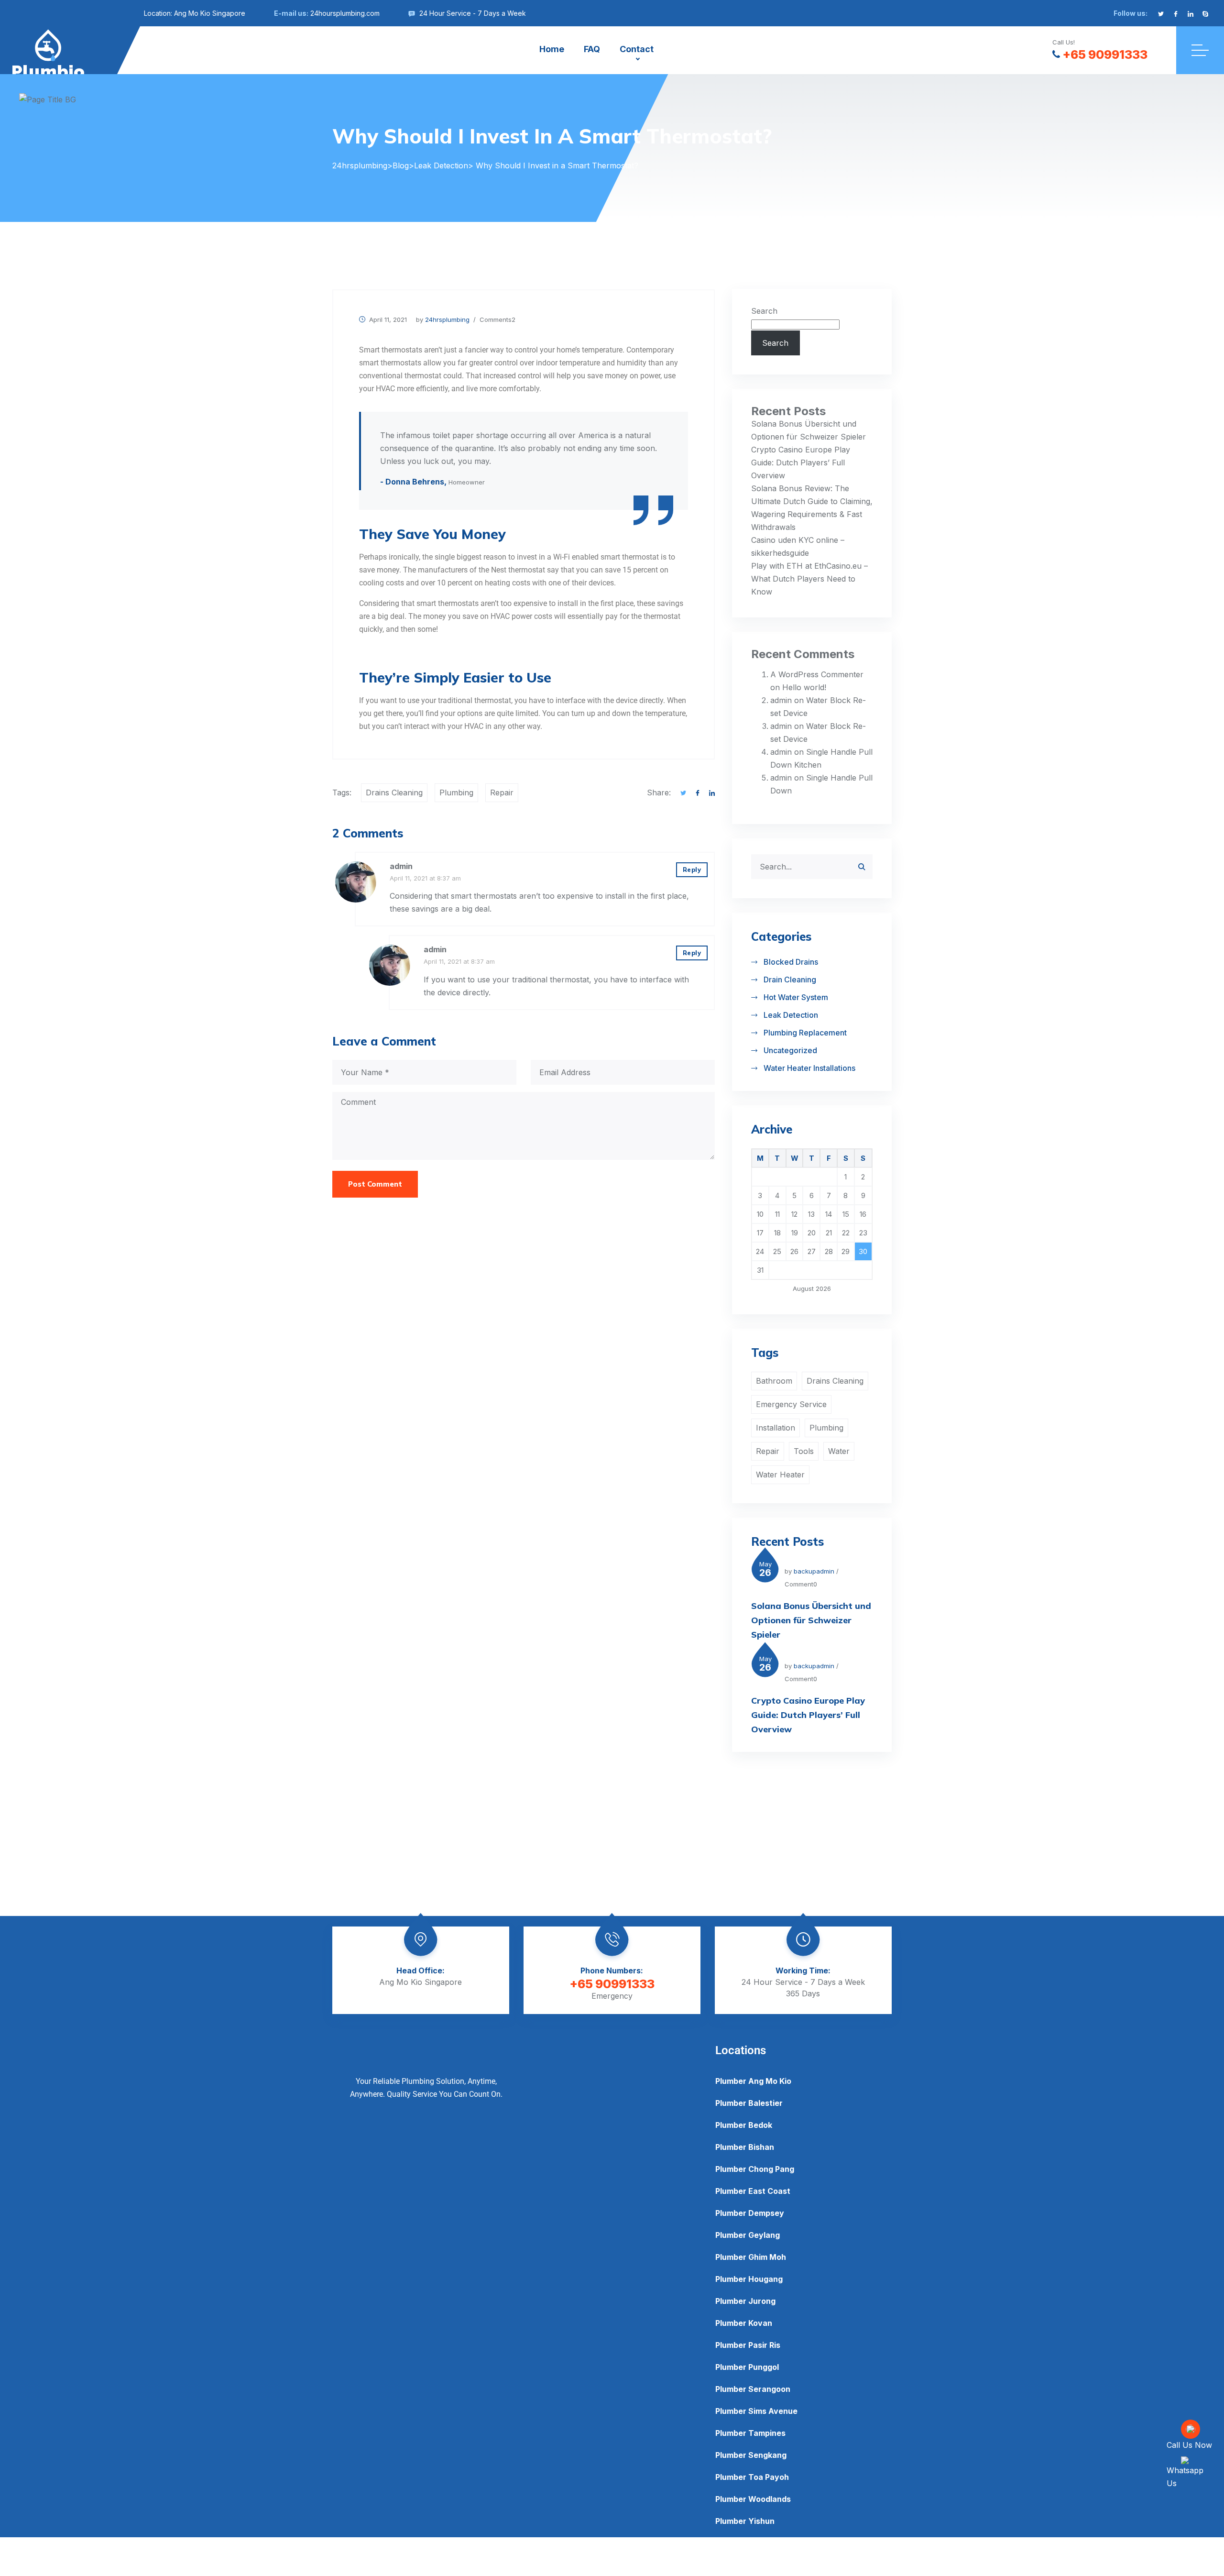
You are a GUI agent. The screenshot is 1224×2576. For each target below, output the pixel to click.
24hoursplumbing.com (345, 13)
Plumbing (456, 793)
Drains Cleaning (394, 793)
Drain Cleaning (790, 980)
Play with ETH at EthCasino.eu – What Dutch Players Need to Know (809, 579)
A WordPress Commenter (817, 674)
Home (552, 49)
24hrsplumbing (447, 319)
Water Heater (780, 1475)
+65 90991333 (1105, 55)
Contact (637, 49)
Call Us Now (1189, 2445)
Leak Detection (791, 1015)
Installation (776, 1428)
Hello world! (804, 687)
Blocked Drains (791, 962)
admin (401, 866)
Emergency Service (791, 1404)
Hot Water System (796, 997)
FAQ (592, 49)
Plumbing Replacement (805, 1033)
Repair (502, 793)
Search (764, 311)
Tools (804, 1451)
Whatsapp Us (1185, 2477)
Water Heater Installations (809, 1068)
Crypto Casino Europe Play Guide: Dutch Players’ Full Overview (801, 462)
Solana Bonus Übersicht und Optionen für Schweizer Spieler (811, 1620)
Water (839, 1451)
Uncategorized (790, 1050)
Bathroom (774, 1381)
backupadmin (814, 1571)
